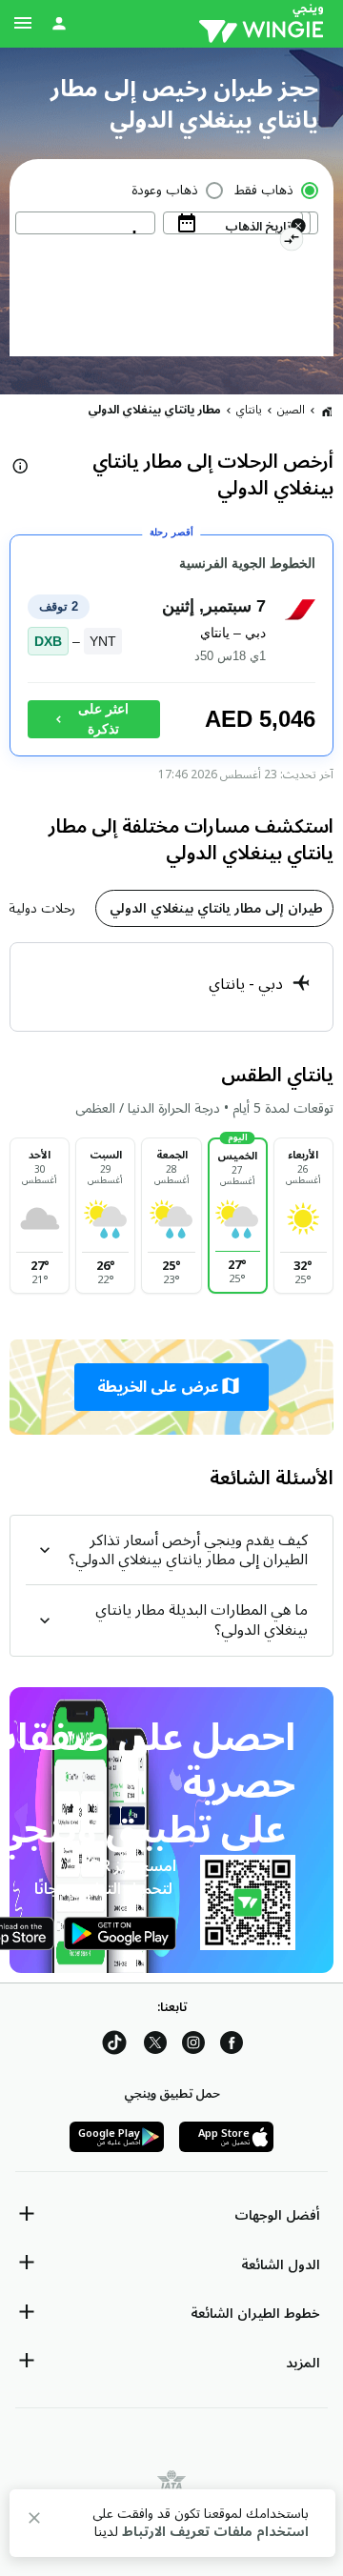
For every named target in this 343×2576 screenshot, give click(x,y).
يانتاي (249, 410)
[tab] (214, 908)
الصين (291, 410)
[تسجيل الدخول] (59, 23)
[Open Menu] (23, 23)
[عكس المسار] (291, 242)
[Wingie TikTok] (114, 2046)
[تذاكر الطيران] (327, 411)
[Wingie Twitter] (155, 2046)
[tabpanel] (171, 987)
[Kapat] (34, 2521)
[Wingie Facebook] (232, 2046)
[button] (171, 1387)
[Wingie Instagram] (193, 2046)
